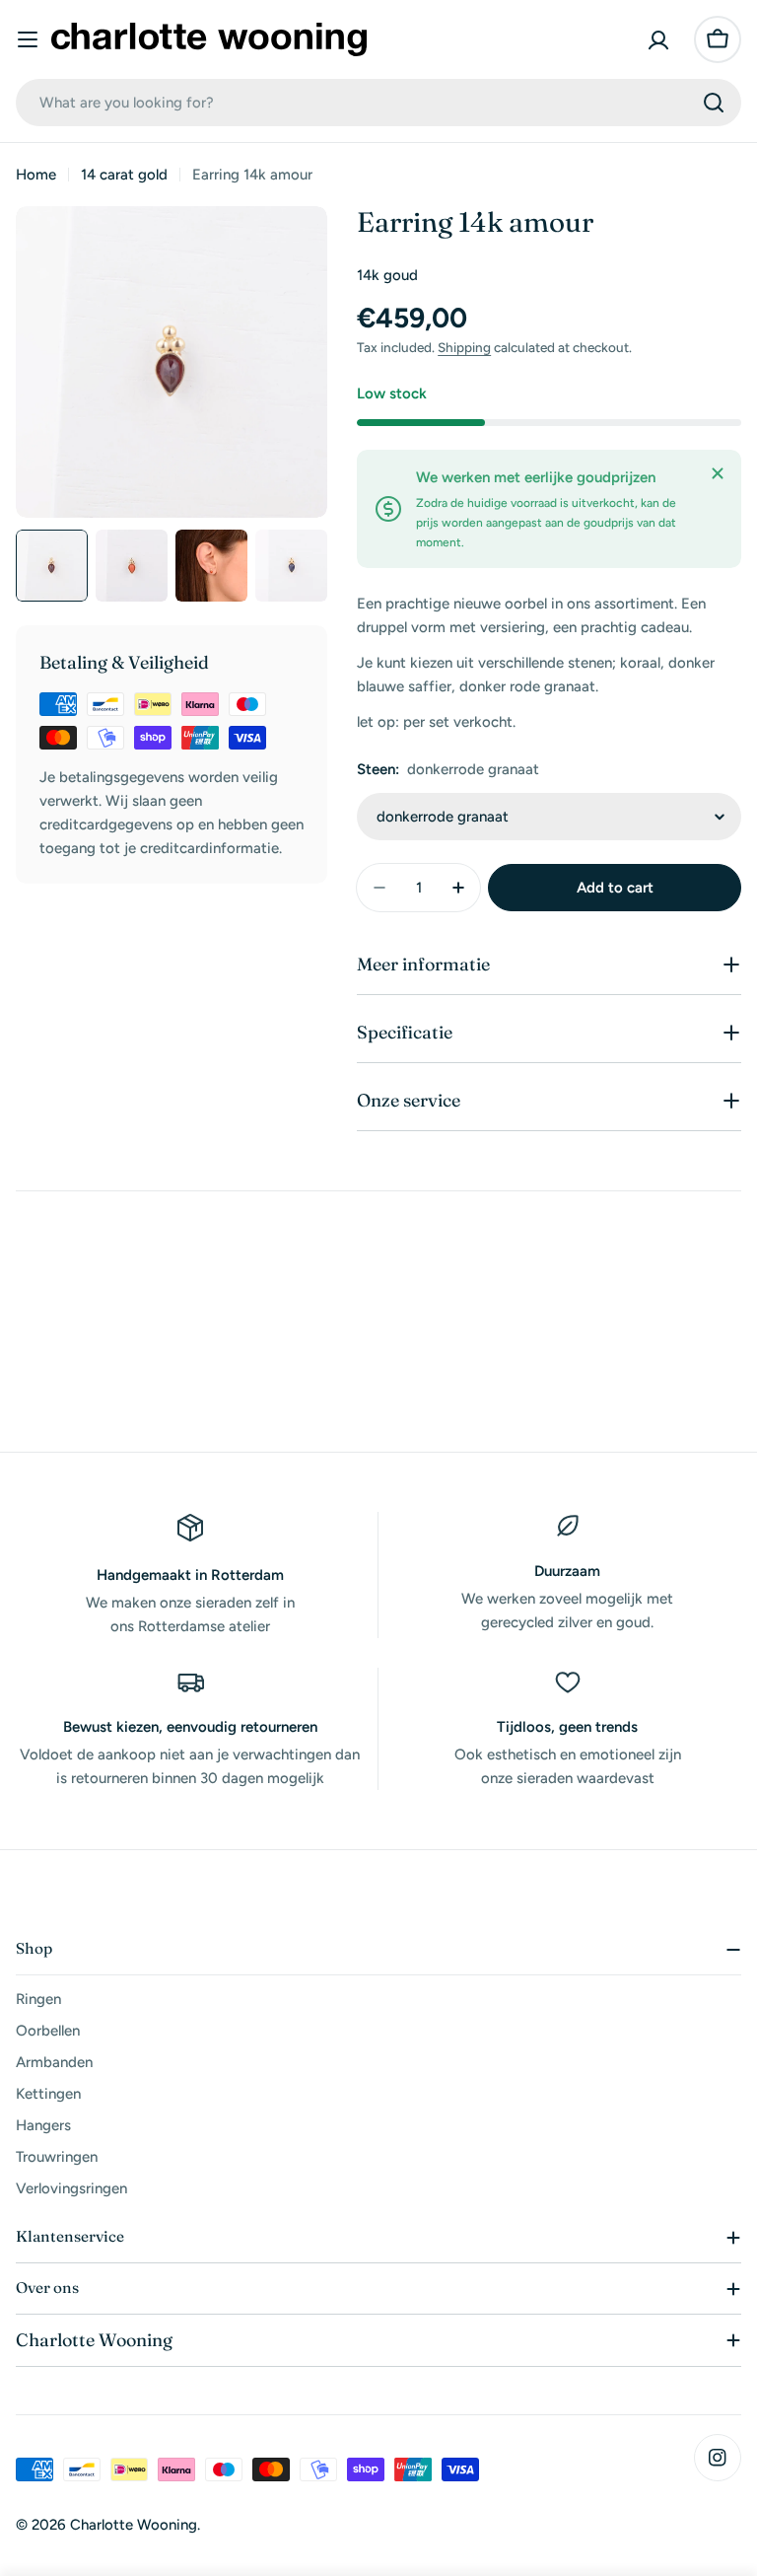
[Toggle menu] (28, 39)
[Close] (718, 473)
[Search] (714, 103)
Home (36, 175)
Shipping (464, 347)
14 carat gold (124, 175)
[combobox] (378, 103)
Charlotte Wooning (134, 2525)
